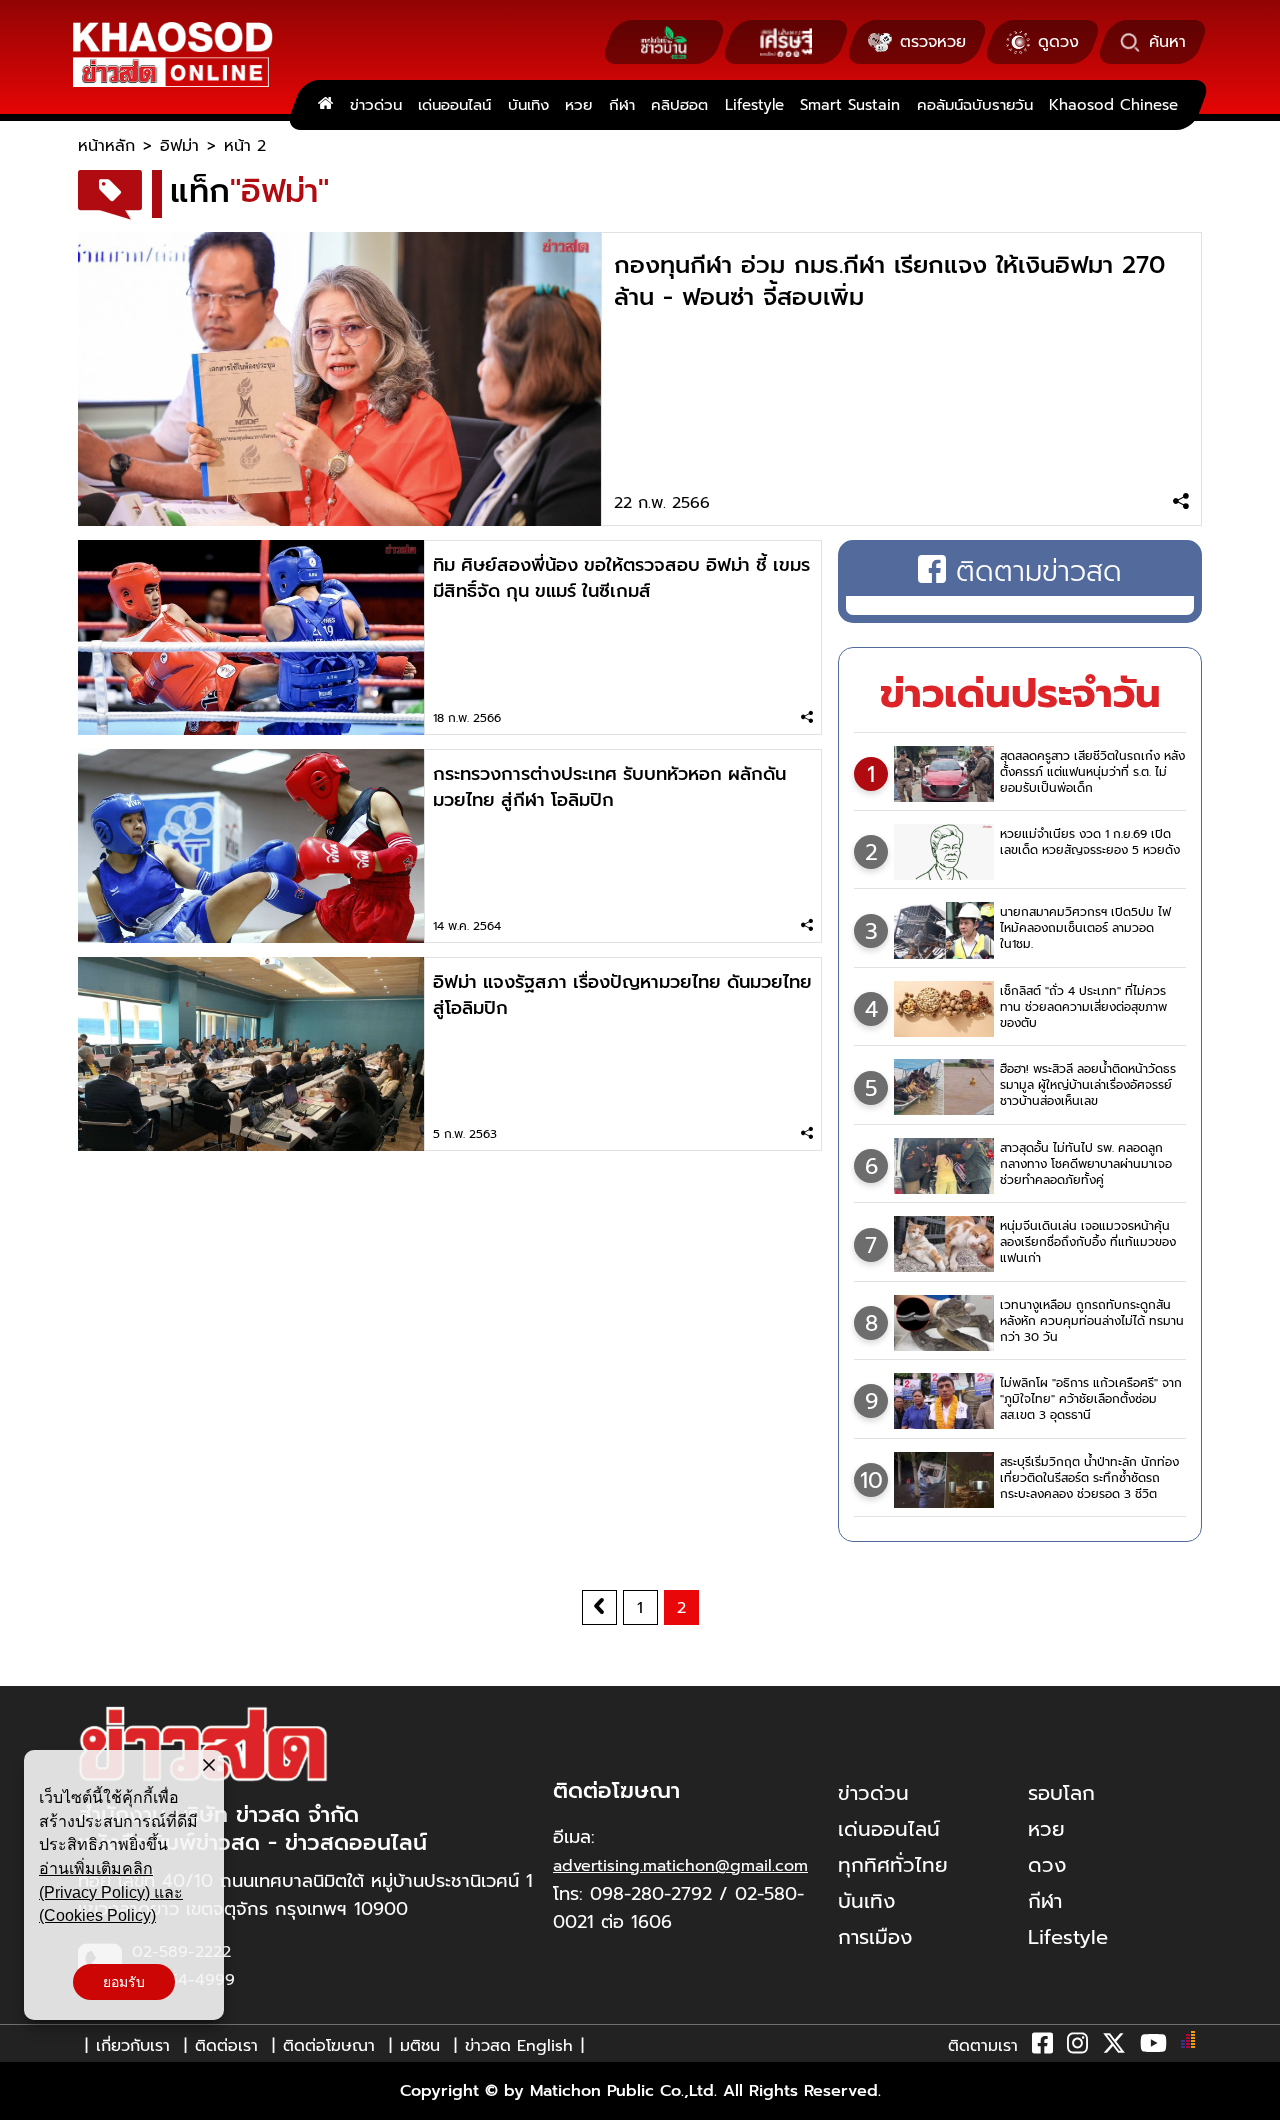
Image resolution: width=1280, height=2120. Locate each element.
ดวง (1047, 1865)
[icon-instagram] (1077, 2047)
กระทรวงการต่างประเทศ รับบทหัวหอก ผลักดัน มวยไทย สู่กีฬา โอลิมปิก (609, 787)
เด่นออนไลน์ (454, 105)
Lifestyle (754, 105)
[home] (325, 105)
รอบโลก (1061, 1793)
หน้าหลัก (106, 146)
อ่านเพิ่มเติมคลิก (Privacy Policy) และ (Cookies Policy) (111, 1892)
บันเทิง (528, 105)
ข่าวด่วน (376, 105)
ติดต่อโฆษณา (329, 2046)
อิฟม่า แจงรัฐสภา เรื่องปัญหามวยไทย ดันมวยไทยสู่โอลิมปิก (622, 995)
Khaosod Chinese (1113, 105)
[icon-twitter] (1114, 2047)
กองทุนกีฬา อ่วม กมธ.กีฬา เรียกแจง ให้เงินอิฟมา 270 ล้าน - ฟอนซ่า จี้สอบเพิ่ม (889, 281)
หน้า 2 (245, 146)
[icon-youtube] (1153, 2047)
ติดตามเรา (983, 2046)
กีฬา (622, 105)
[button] (28, 2100)
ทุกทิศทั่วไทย (893, 1865)
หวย (578, 105)
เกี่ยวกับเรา (133, 2046)
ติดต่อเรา (226, 2046)
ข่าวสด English (519, 2046)
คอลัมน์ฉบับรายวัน (975, 105)
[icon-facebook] (1042, 2047)
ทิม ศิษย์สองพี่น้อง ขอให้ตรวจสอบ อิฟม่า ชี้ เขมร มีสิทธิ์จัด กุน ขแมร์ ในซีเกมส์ (621, 578)
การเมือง (875, 1937)
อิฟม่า (179, 146)
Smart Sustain (850, 105)
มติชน (420, 2046)
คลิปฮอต (679, 105)
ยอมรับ (124, 1982)
